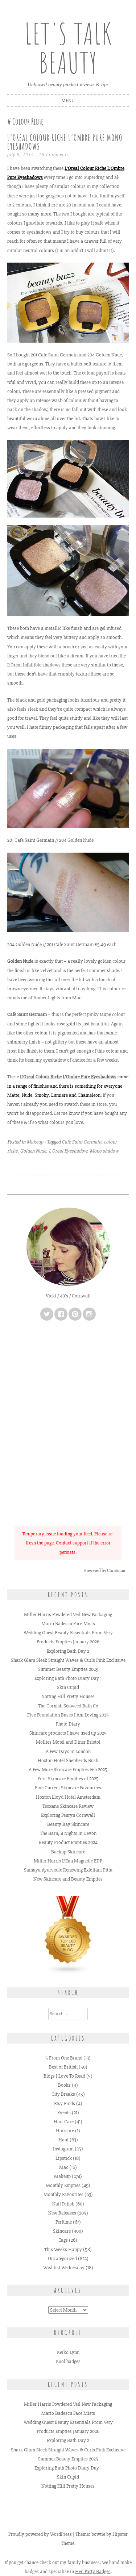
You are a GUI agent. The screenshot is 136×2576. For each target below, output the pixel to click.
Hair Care (64, 2122)
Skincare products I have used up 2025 (68, 1733)
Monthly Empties (63, 2185)
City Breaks (63, 2094)
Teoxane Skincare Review (68, 1806)
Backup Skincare (68, 1852)
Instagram (63, 2149)
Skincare (62, 2231)
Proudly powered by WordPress (40, 2534)
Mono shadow (104, 1151)
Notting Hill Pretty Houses (68, 1696)
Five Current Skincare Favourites (68, 1788)
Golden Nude (33, 1151)
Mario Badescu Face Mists (68, 1624)
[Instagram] (89, 1314)
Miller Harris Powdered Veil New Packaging (68, 1615)
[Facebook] (61, 1314)
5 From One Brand (64, 2058)
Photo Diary (68, 1724)
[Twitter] (47, 1314)
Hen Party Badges (93, 2571)
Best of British (63, 2067)
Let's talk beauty (68, 48)
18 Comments (54, 154)
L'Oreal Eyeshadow (68, 1151)
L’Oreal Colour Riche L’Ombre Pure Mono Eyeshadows (65, 142)
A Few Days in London (68, 1751)
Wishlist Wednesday (64, 2268)
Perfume (64, 2222)
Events (64, 2113)
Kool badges (68, 2361)
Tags (63, 2240)
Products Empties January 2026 (68, 1642)
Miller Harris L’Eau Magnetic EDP (68, 1861)
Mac (64, 2167)
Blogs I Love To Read (64, 2076)
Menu (68, 101)
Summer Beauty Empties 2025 (68, 1669)
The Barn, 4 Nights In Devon (68, 1833)
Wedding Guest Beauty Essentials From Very (68, 1633)
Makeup (35, 1142)
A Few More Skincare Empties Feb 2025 (68, 1770)
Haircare (65, 2131)
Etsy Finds (65, 2104)
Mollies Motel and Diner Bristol (68, 1742)
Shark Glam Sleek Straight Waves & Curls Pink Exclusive (68, 1660)
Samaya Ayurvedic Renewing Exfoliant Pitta (68, 1870)
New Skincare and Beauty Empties (68, 1879)
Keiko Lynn (68, 2352)
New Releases (62, 2213)
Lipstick (64, 2158)
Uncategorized (62, 2259)
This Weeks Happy (63, 2249)
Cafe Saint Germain (81, 1142)
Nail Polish (63, 2204)
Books (64, 2085)
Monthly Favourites (63, 2194)
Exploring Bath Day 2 (68, 1651)
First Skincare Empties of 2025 (68, 1779)
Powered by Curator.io (105, 1571)
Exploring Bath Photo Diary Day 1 (68, 1678)
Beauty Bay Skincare (68, 1824)
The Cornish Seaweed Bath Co (68, 1706)
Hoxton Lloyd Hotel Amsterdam (68, 1797)
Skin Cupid (68, 1687)
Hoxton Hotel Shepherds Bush (68, 1760)
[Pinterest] (75, 1314)
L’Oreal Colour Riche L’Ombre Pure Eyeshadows (68, 1077)
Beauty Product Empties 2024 (68, 1842)
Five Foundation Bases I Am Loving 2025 (68, 1715)
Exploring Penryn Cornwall (68, 1815)
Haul (63, 2140)
